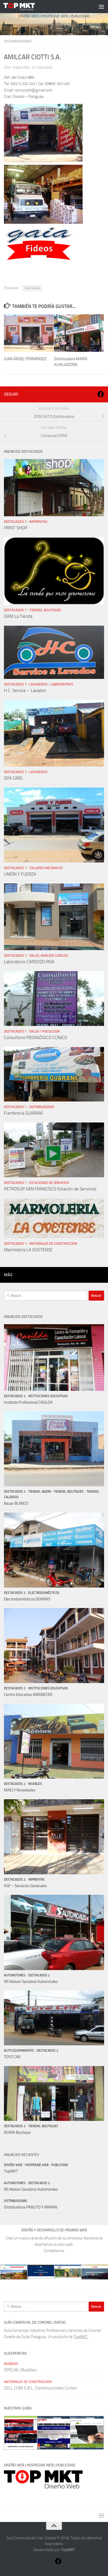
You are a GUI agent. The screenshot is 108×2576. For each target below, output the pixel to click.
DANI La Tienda (18, 616)
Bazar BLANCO (16, 1503)
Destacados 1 (15, 522)
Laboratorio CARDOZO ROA (29, 962)
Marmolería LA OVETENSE (28, 1250)
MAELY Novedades (20, 1790)
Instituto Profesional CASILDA (28, 1402)
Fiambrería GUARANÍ (23, 1113)
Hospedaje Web (37, 2165)
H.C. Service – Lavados (25, 690)
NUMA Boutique (17, 2132)
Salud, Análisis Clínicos (49, 956)
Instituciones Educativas (48, 1396)
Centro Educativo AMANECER (28, 1695)
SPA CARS (13, 778)
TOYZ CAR (12, 2057)
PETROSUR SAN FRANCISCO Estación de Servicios (50, 1189)
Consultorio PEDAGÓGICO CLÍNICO (36, 1037)
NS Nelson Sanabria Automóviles (31, 1982)
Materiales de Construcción (53, 1244)
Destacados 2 (15, 1396)
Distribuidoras (18, 41)
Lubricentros (62, 684)
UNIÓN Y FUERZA (20, 874)
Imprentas (38, 522)
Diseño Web (13, 2165)
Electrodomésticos (44, 1593)
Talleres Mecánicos (46, 868)
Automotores (15, 1975)
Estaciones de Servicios (49, 1183)
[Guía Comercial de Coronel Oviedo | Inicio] (24, 7)
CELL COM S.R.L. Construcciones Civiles (40, 2388)
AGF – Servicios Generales (25, 1886)
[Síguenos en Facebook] (101, 394)
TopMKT (11, 2171)
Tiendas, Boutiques (45, 610)
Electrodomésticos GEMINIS (27, 1599)
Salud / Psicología (45, 1031)
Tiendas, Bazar (40, 1492)
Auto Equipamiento (19, 2051)
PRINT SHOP (16, 528)
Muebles (35, 1784)
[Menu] (101, 7)
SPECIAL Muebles (20, 2370)
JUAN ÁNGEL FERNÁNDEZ (25, 359)
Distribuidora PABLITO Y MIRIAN (31, 2207)
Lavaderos (38, 684)
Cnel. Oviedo (32, 288)
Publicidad (60, 2165)
